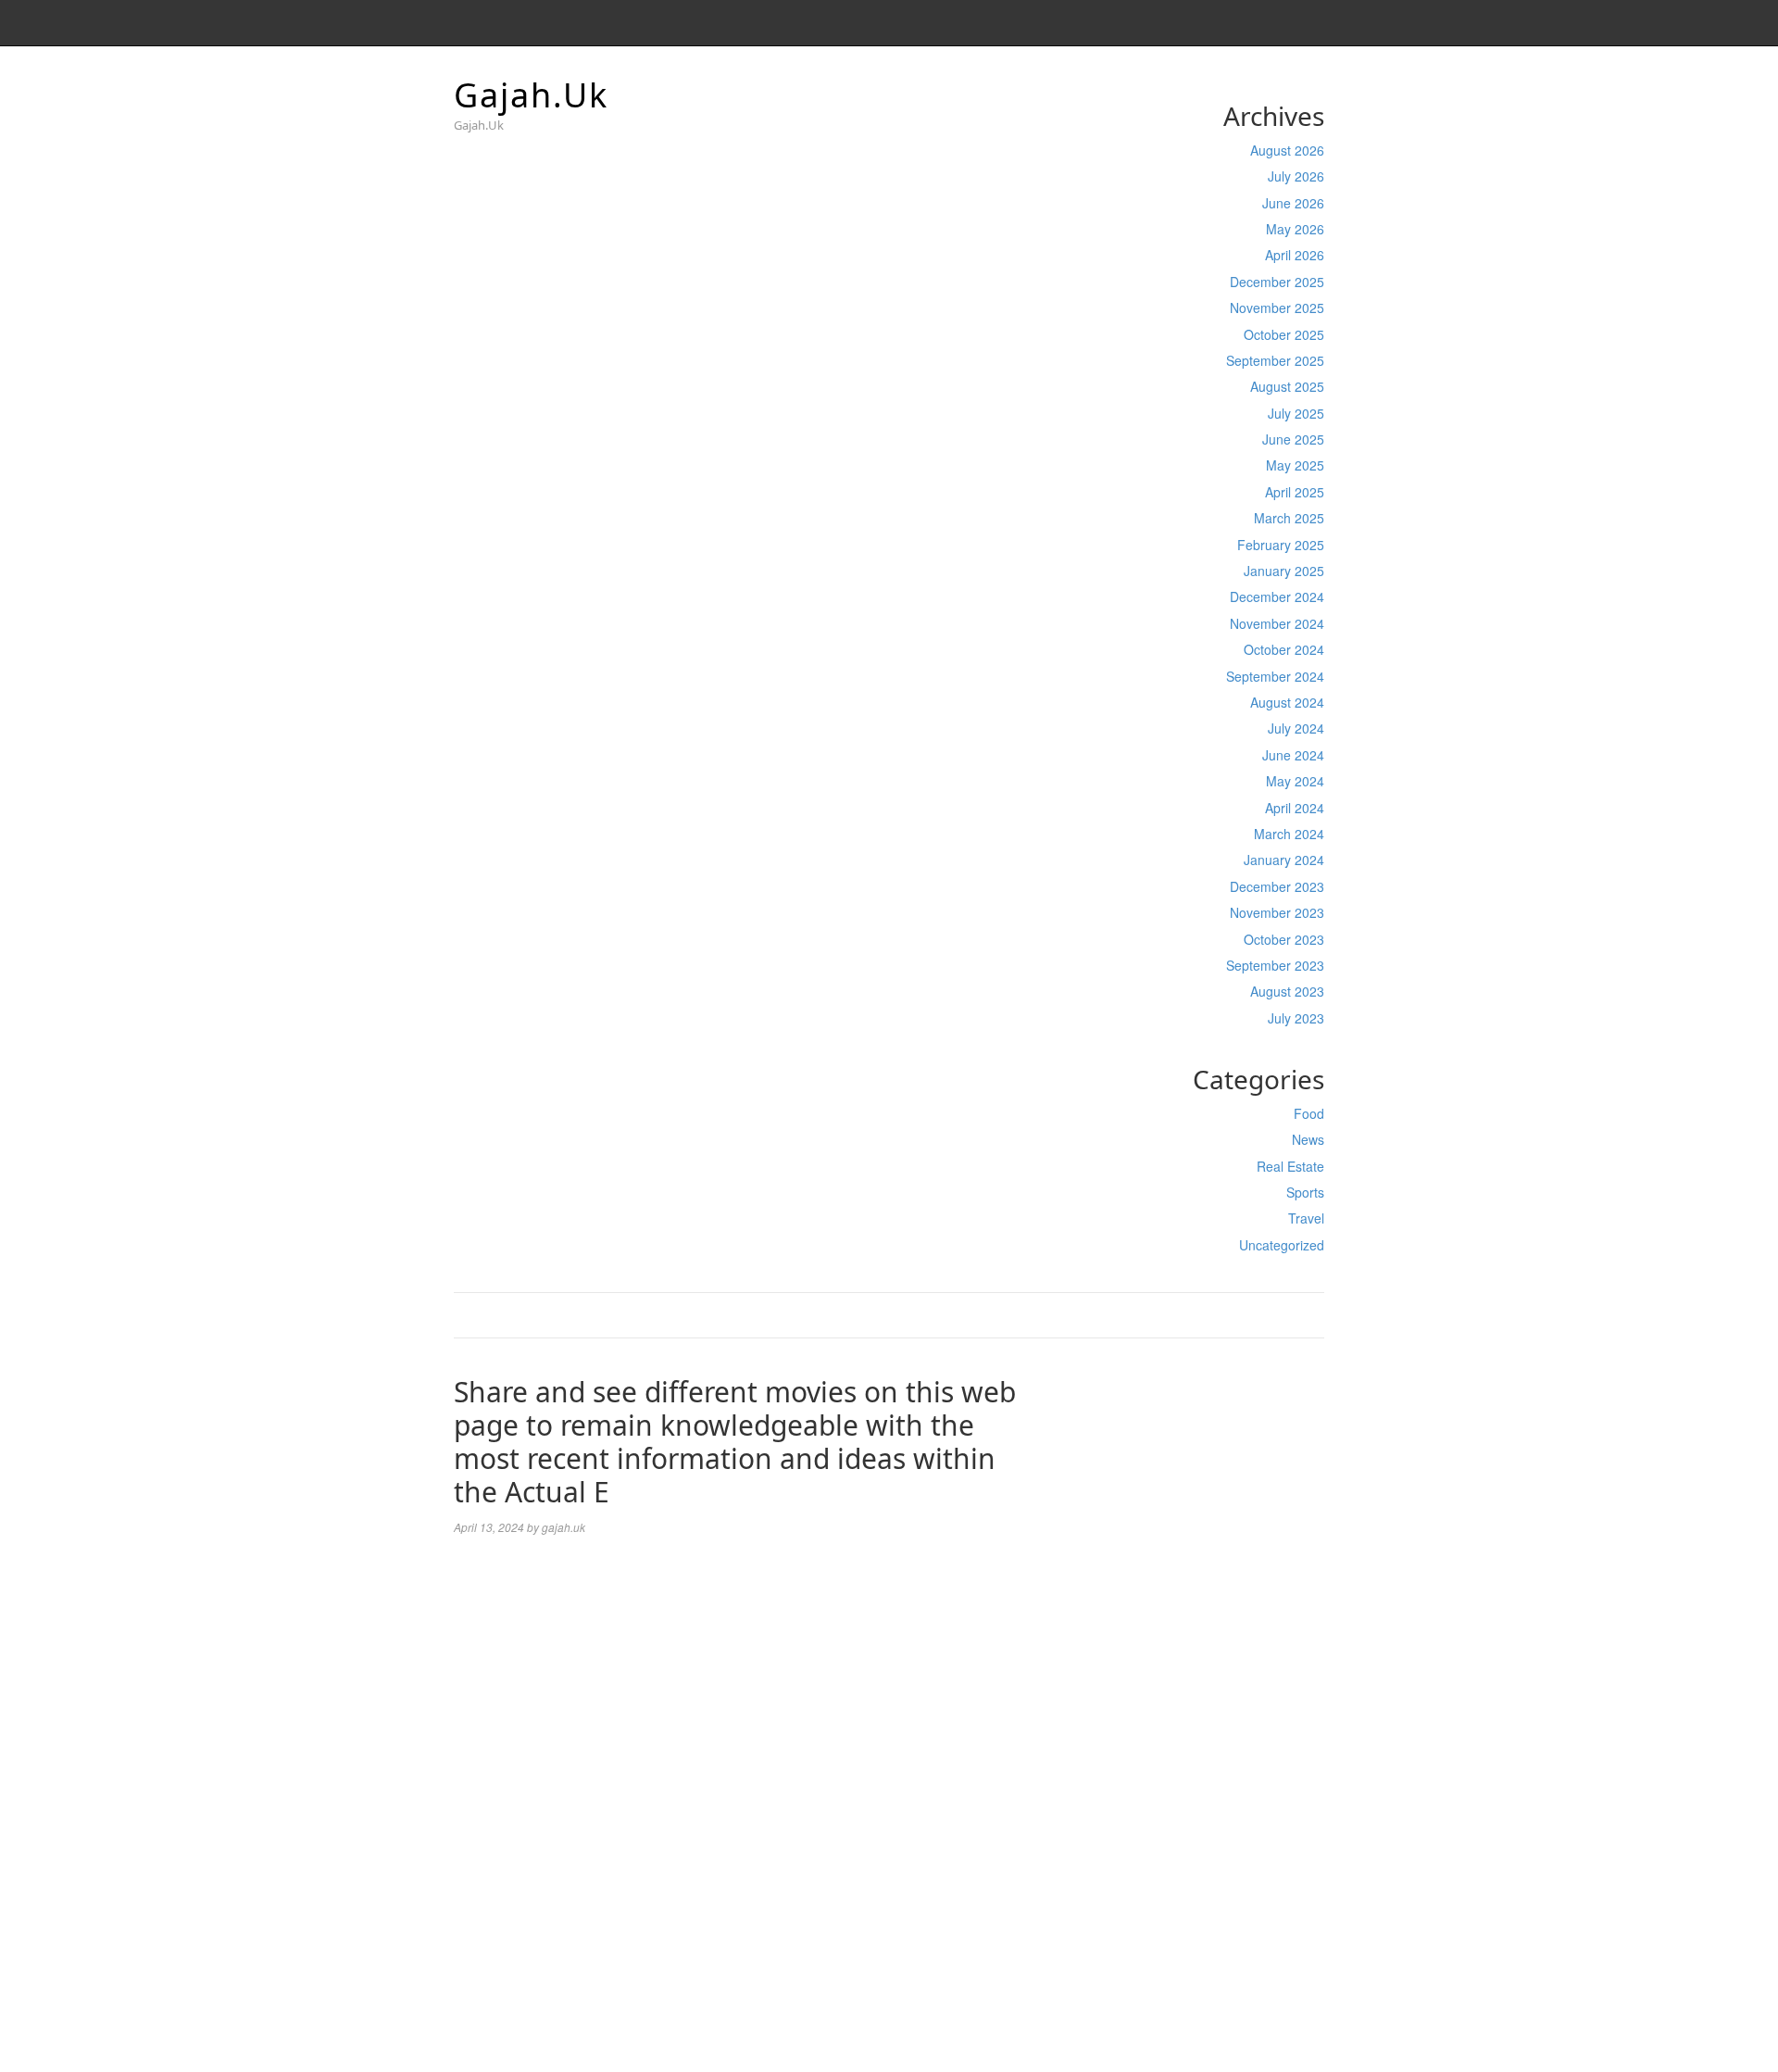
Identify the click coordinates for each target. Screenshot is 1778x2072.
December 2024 (1277, 596)
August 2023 (1287, 991)
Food (1309, 1113)
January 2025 (1284, 571)
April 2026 (1295, 255)
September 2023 (1275, 965)
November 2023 (1277, 912)
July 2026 (1296, 176)
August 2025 (1287, 386)
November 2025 (1277, 308)
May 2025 (1295, 465)
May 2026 (1295, 229)
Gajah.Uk (531, 95)
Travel (1306, 1218)
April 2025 (1295, 492)
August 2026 (1287, 150)
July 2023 (1296, 1018)
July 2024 (1296, 728)
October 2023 (1284, 939)
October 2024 (1284, 649)
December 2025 (1277, 282)
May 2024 (1295, 781)
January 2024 (1284, 860)
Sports (1305, 1192)
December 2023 (1277, 886)
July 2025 (1296, 413)
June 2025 (1293, 439)
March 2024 (1289, 834)
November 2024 (1277, 623)
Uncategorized (1282, 1245)
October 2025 (1284, 334)
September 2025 (1275, 360)
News (1308, 1139)
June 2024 (1293, 755)
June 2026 (1293, 203)
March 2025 (1289, 518)
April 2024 (1295, 808)
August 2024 (1287, 702)
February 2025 (1281, 545)
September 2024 (1275, 676)
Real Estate (1290, 1166)
